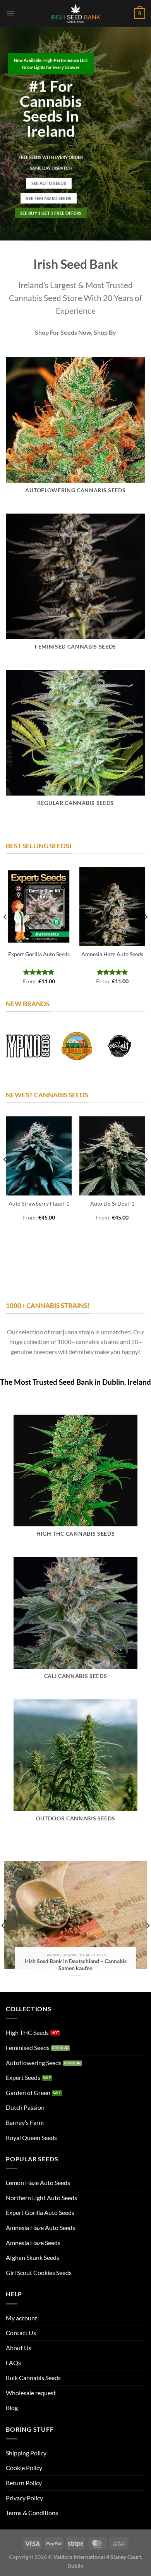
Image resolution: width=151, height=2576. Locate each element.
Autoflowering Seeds (34, 2063)
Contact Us (21, 2333)
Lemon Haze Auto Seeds (38, 2182)
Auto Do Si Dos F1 (112, 1204)
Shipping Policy (26, 2453)
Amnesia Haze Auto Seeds (112, 954)
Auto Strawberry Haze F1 (39, 1204)
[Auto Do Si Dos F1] (112, 1156)
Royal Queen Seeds (31, 2137)
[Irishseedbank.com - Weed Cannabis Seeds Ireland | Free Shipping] (75, 14)
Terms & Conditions (32, 2513)
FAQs (13, 2362)
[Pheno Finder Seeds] (118, 1046)
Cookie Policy (24, 2468)
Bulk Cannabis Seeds (33, 2378)
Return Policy (24, 2483)
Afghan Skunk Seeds (33, 2257)
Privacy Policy (24, 2498)
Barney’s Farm (25, 2122)
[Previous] (5, 932)
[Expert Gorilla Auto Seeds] (39, 907)
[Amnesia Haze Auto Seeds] (112, 907)
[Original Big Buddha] (75, 1046)
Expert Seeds (23, 2077)
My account (21, 2318)
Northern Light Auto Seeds (41, 2198)
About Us (19, 2348)
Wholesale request (31, 2393)
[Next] (146, 932)
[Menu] (10, 13)
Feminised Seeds (28, 2047)
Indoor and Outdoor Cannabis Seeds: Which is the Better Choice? (76, 1965)
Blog (12, 2407)
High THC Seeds (27, 2032)
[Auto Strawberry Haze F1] (39, 1156)
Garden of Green (28, 2092)
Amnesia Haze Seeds (33, 2243)
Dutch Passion (25, 2107)
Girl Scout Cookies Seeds (39, 2272)
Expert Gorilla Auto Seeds (39, 954)
